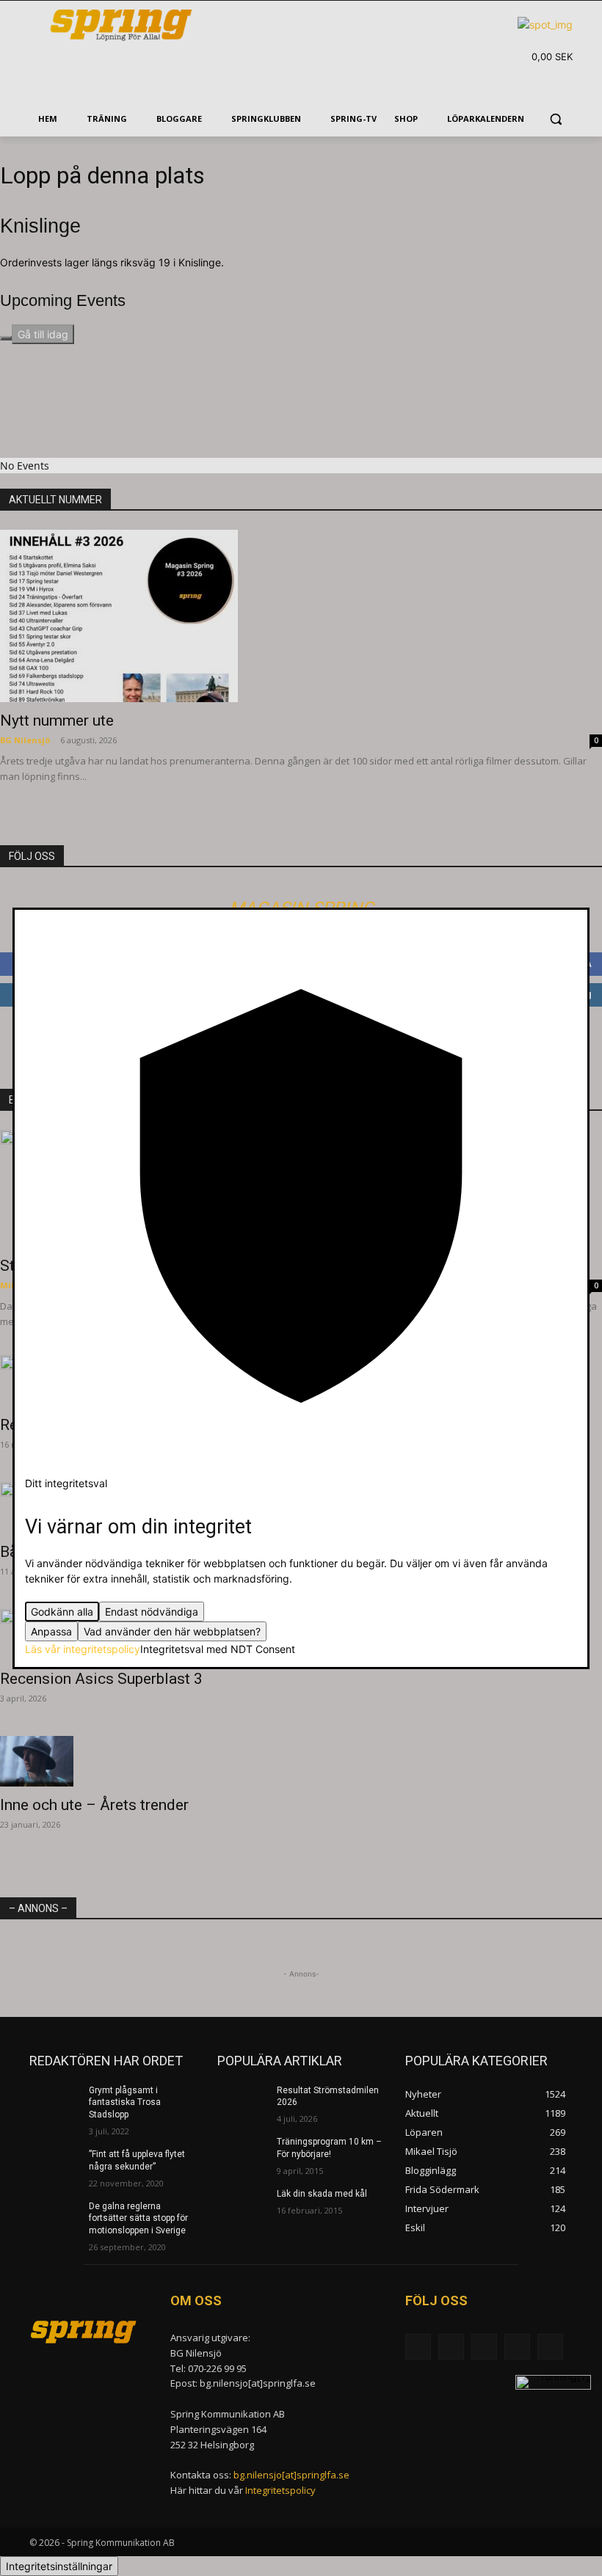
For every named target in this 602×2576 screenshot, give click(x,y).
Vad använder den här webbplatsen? (172, 1631)
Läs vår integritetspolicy (83, 1649)
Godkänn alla (62, 1612)
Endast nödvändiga (152, 1612)
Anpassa (51, 1631)
